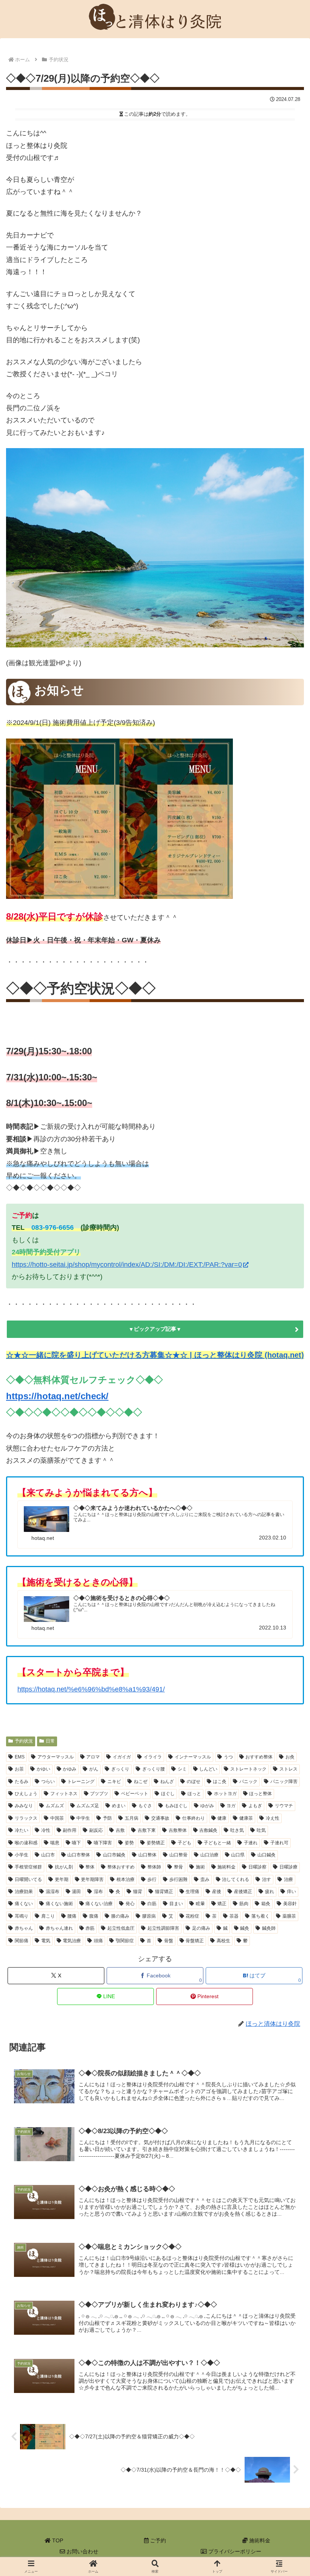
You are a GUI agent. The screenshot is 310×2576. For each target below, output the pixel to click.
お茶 (19, 1769)
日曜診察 (257, 1867)
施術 (200, 1867)
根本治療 (126, 1879)
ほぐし (168, 1794)
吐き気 (237, 1830)
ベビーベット (135, 1794)
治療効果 (24, 1892)
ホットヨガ (225, 1794)
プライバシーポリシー (234, 2551)
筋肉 (244, 1904)
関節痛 (22, 1941)
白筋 (152, 1904)
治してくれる (236, 1879)
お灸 (290, 1757)
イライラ (153, 1757)
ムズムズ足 (88, 1806)
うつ (228, 1757)
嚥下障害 (103, 1843)
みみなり (24, 1806)
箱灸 (266, 1904)
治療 (288, 1879)
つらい (48, 1781)
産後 (217, 1892)
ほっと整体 (260, 1794)
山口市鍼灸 (114, 1855)
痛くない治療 (99, 1904)
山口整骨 (178, 1855)
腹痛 (94, 1916)
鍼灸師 (269, 1928)
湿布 (98, 1892)
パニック (248, 1781)
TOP (57, 2540)
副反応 (96, 1830)
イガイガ (122, 1757)
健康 (222, 1818)
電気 (46, 1941)
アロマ (93, 1757)
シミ (182, 1769)
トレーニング (81, 1781)
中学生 (83, 1818)
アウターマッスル (56, 1757)
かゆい (43, 1769)
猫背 (138, 1892)
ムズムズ (55, 1806)
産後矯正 (243, 1892)
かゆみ (70, 1769)
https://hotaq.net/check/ (57, 1396)
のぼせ (194, 1781)
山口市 (48, 1855)
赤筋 (90, 1928)
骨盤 (169, 1941)
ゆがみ (207, 1806)
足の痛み (201, 1928)
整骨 (178, 1867)
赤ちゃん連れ (59, 1928)
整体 (90, 1867)
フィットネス (64, 1794)
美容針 (290, 1904)
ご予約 (157, 2540)
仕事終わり (194, 1818)
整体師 (154, 1867)
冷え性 (273, 1818)
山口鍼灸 (267, 1855)
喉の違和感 (26, 1843)
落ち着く (260, 1916)
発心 (130, 1904)
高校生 (223, 1941)
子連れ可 (279, 1843)
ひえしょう (26, 1794)
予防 (107, 1818)
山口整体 (147, 1855)
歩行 (152, 1879)
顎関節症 (125, 1941)
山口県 (238, 1855)
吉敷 (120, 1830)
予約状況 (24, 1741)
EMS (20, 1757)
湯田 (76, 1892)
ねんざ (167, 1781)
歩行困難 (178, 1879)
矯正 (222, 1904)
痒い (291, 1892)
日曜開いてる (28, 1879)
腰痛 (72, 1916)
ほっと (194, 1794)
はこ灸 (220, 1781)
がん (94, 1769)
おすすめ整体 (259, 1757)
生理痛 (192, 1892)
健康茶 (246, 1818)
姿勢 (129, 1843)
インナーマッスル (193, 1757)
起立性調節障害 (163, 1928)
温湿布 (53, 1892)
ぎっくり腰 (153, 1769)
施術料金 (226, 1867)
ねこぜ (141, 1781)
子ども (184, 1843)
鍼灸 (245, 1928)
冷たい (22, 1830)
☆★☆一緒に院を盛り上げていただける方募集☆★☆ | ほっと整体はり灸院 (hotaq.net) (155, 1355)
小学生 (22, 1855)
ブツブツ (99, 1794)
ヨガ (231, 1806)
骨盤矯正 (195, 1941)
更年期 (62, 1879)
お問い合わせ (82, 2551)
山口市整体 (79, 1855)
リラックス (26, 1818)
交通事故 (160, 1818)
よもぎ (255, 1806)
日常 (50, 1741)
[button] (267, 1578)
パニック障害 (284, 1781)
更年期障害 (92, 1879)
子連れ (251, 1843)
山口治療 (209, 1855)
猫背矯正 (164, 1892)
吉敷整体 (178, 1830)
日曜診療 (288, 1867)
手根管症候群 (28, 1867)
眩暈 (200, 1904)
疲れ (270, 1892)
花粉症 (192, 1916)
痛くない (24, 1904)
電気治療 (72, 1941)
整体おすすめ (121, 1867)
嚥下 (76, 1843)
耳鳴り (22, 1916)
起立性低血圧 (121, 1928)
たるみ (22, 1781)
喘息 (55, 1843)
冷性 (46, 1830)
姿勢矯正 (156, 1843)
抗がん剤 (64, 1867)
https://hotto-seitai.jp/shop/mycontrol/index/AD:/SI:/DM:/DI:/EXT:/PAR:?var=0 (127, 1265)
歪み (205, 1879)
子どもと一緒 (217, 1843)
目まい (176, 1904)
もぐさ (145, 1806)
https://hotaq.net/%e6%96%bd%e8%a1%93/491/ (91, 1689)
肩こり (48, 1916)
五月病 (132, 1818)
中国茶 (57, 1818)
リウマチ (284, 1806)
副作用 (70, 1830)
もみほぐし (176, 1806)
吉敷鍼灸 (208, 1830)
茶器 (234, 1916)
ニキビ (114, 1781)
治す (267, 1879)
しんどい (208, 1769)
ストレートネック (248, 1769)
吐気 (261, 1830)
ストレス (288, 1769)
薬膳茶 (289, 1916)
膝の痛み (120, 1916)
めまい (119, 1806)
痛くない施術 (59, 1904)
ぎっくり (120, 1769)
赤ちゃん (24, 1928)
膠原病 (149, 1916)
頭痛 (98, 1941)
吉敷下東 (147, 1830)
